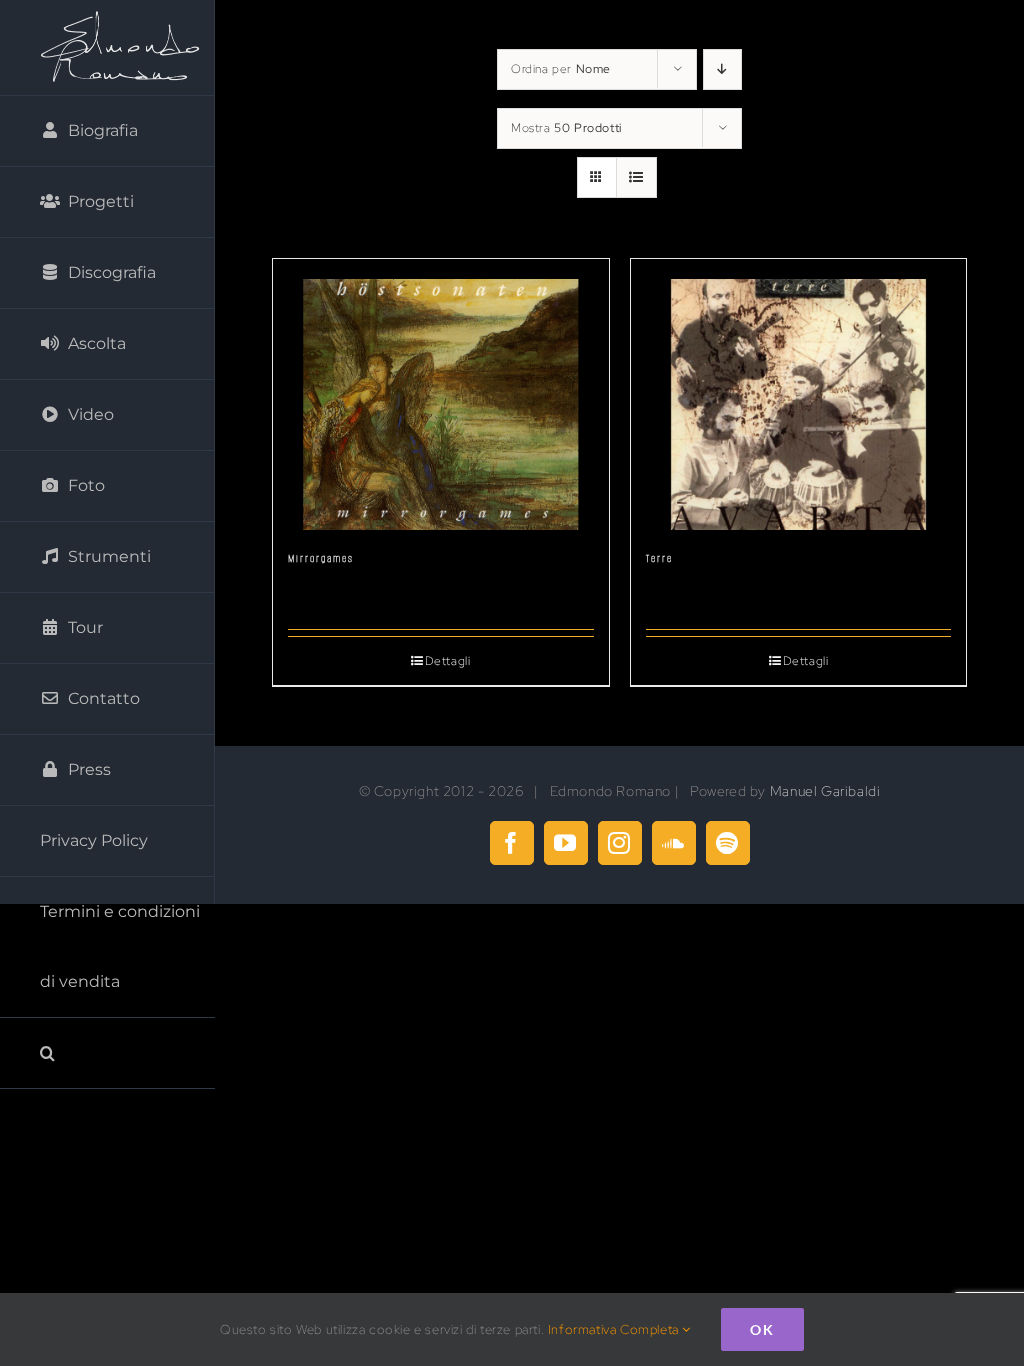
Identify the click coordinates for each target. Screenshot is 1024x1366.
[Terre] (799, 395)
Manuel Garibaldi (825, 791)
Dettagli (448, 661)
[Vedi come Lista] (636, 177)
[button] (107, 1053)
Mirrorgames (321, 558)
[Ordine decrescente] (722, 69)
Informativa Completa (615, 1329)
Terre (659, 558)
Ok (762, 1329)
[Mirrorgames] (441, 395)
